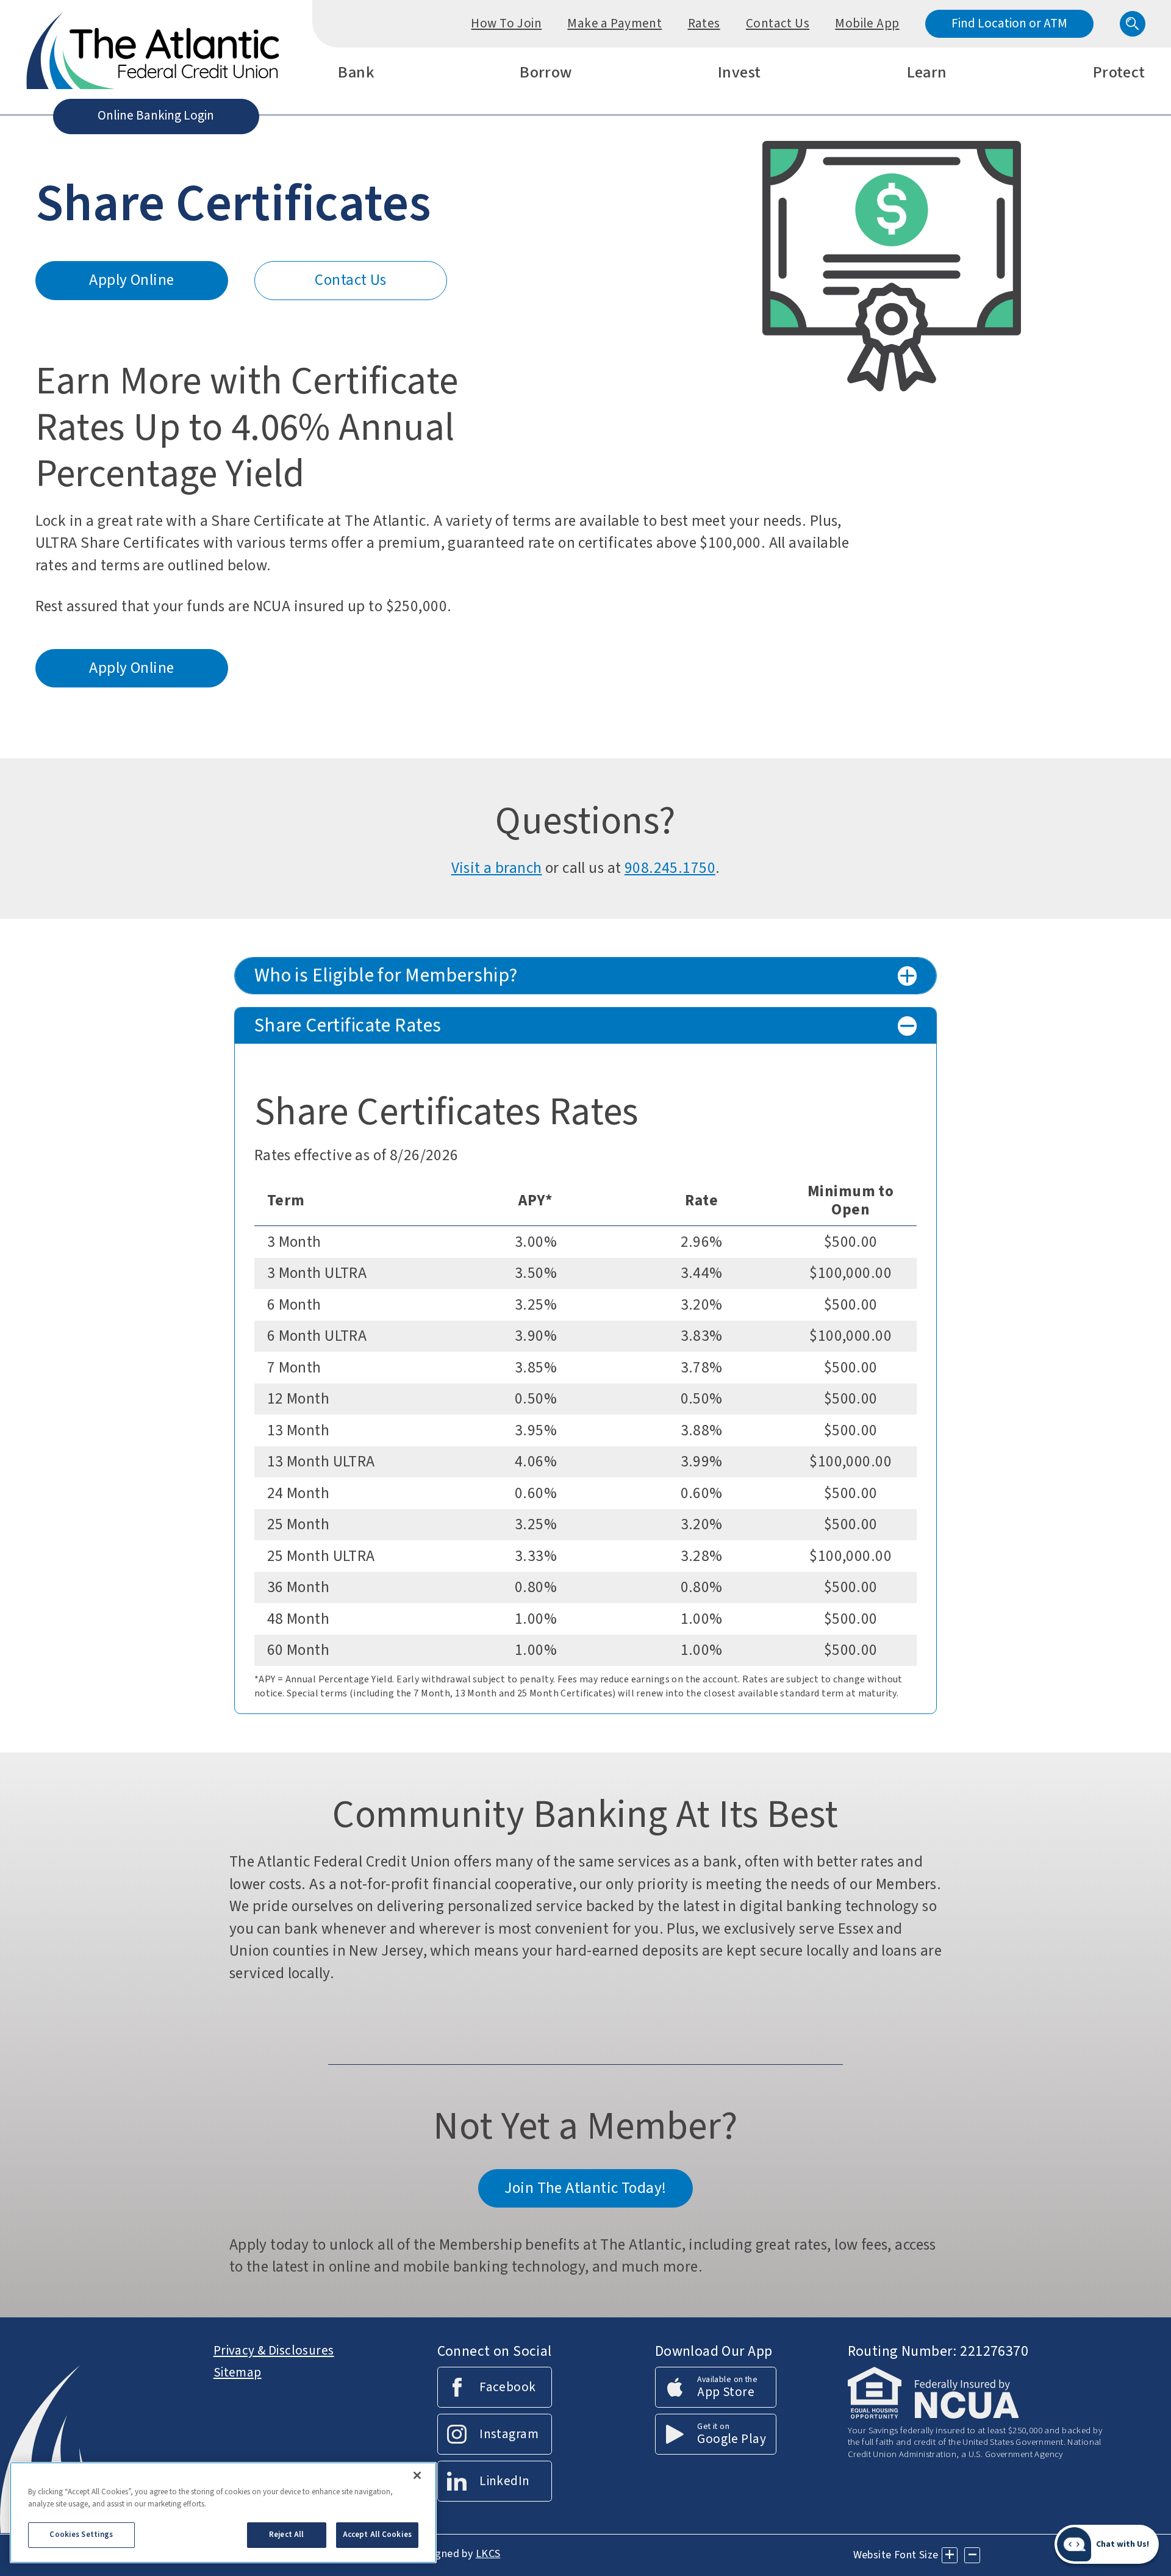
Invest (739, 74)
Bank (356, 74)
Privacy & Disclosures (274, 2350)
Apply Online (145, 285)
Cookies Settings (81, 2535)
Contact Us (778, 23)
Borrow (546, 74)
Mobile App (867, 23)
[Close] (417, 2475)
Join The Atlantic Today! (585, 2188)
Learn (927, 74)
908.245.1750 (670, 868)
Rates (704, 23)
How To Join (506, 23)
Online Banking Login (156, 115)
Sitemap (238, 2372)
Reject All (286, 2535)
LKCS (488, 2554)
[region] (223, 2513)
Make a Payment (614, 23)
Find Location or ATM (1009, 23)
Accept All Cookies (377, 2535)
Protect (1119, 74)
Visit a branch (497, 868)
